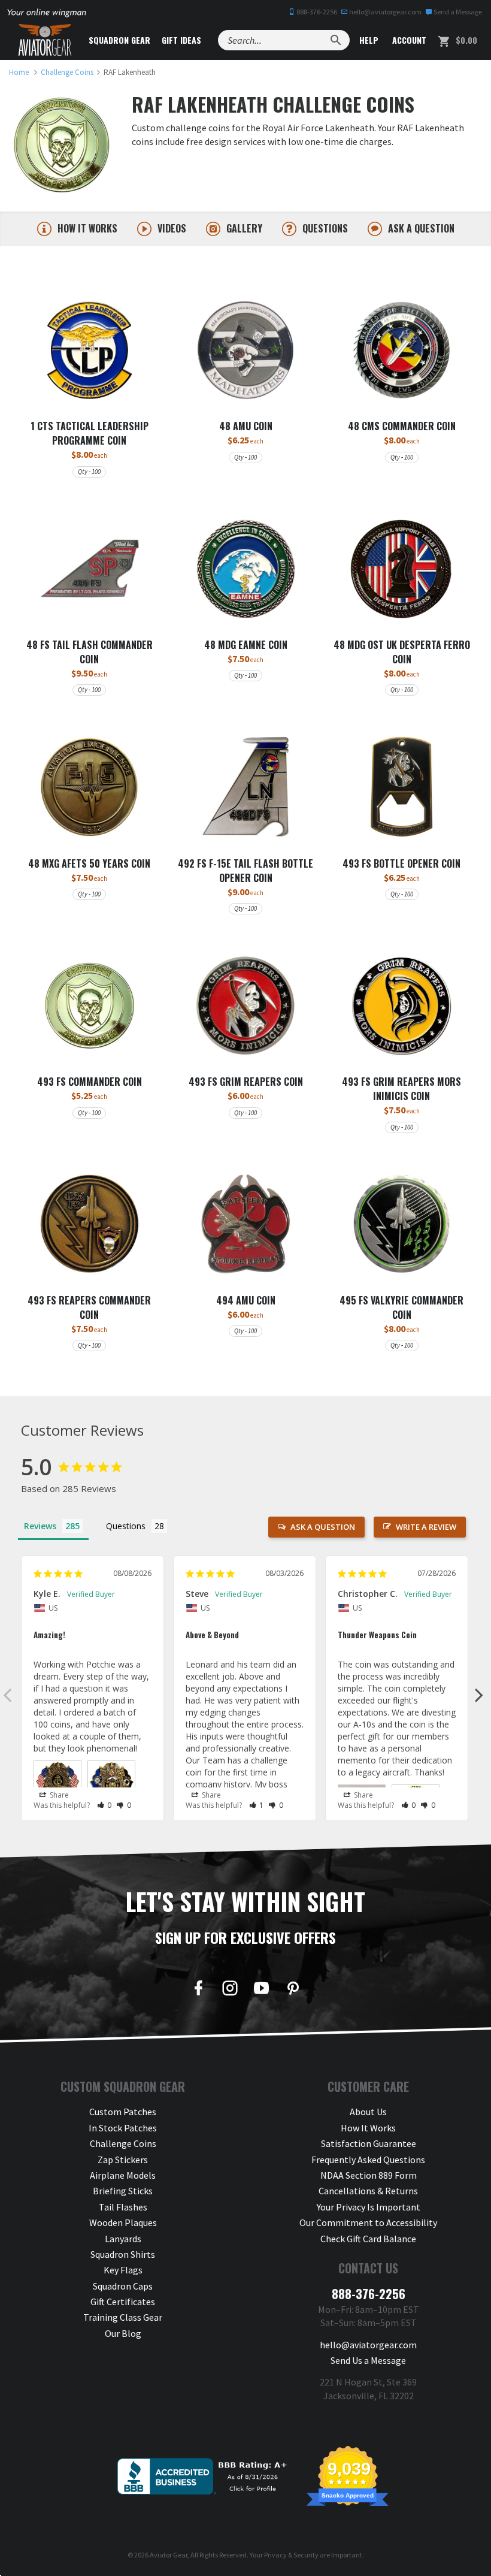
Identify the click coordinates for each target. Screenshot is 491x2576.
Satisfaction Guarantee (369, 2143)
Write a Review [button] (426, 1527)
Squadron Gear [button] (119, 40)
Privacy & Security (291, 2555)
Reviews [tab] (40, 1526)
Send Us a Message (368, 2360)
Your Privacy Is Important (369, 2207)
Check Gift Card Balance (368, 2239)
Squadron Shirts (123, 2254)
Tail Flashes (123, 2207)
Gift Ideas (181, 40)
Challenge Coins (123, 2143)
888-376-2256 (316, 12)
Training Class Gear (123, 2317)
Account (408, 40)
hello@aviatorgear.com (385, 12)
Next (479, 1695)
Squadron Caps (123, 2286)
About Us (368, 2112)
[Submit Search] (336, 40)
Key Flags (123, 2270)
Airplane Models (123, 2175)
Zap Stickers (123, 2160)
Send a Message (457, 12)
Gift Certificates (123, 2302)
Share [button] (58, 1795)
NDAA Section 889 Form (369, 2175)
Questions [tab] (126, 1526)
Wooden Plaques (123, 2222)
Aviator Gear (169, 2555)
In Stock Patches (123, 2128)
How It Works (368, 2128)
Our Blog (123, 2333)
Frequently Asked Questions (368, 2160)
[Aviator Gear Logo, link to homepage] (45, 40)
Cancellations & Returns (368, 2191)
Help (368, 40)
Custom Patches (123, 2112)
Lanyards (123, 2239)
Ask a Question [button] (323, 1527)
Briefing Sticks (123, 2191)
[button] (104, 1805)
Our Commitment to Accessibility (368, 2222)
